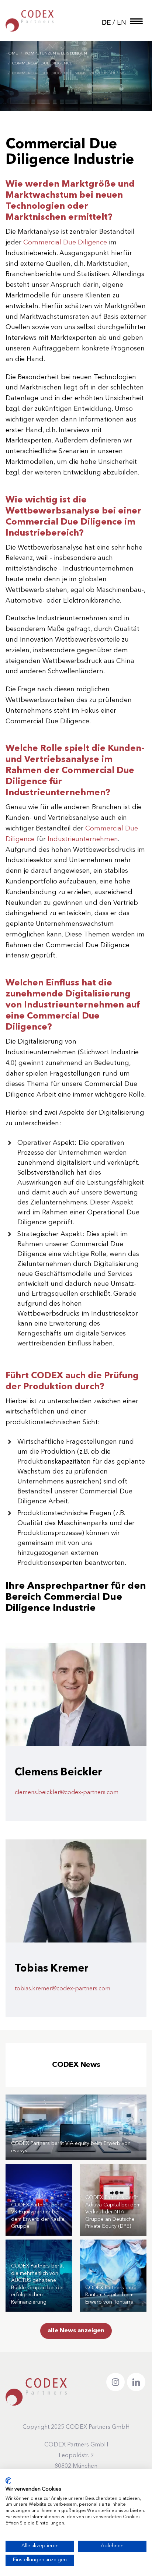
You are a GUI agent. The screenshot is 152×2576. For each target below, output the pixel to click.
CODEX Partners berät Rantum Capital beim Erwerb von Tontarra (112, 2295)
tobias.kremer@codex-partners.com (63, 1989)
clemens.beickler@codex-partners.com (67, 1793)
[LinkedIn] (136, 2382)
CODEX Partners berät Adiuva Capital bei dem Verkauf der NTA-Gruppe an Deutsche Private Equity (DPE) (113, 2212)
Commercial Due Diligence (65, 243)
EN (122, 23)
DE (106, 23)
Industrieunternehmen (83, 839)
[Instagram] (115, 2382)
